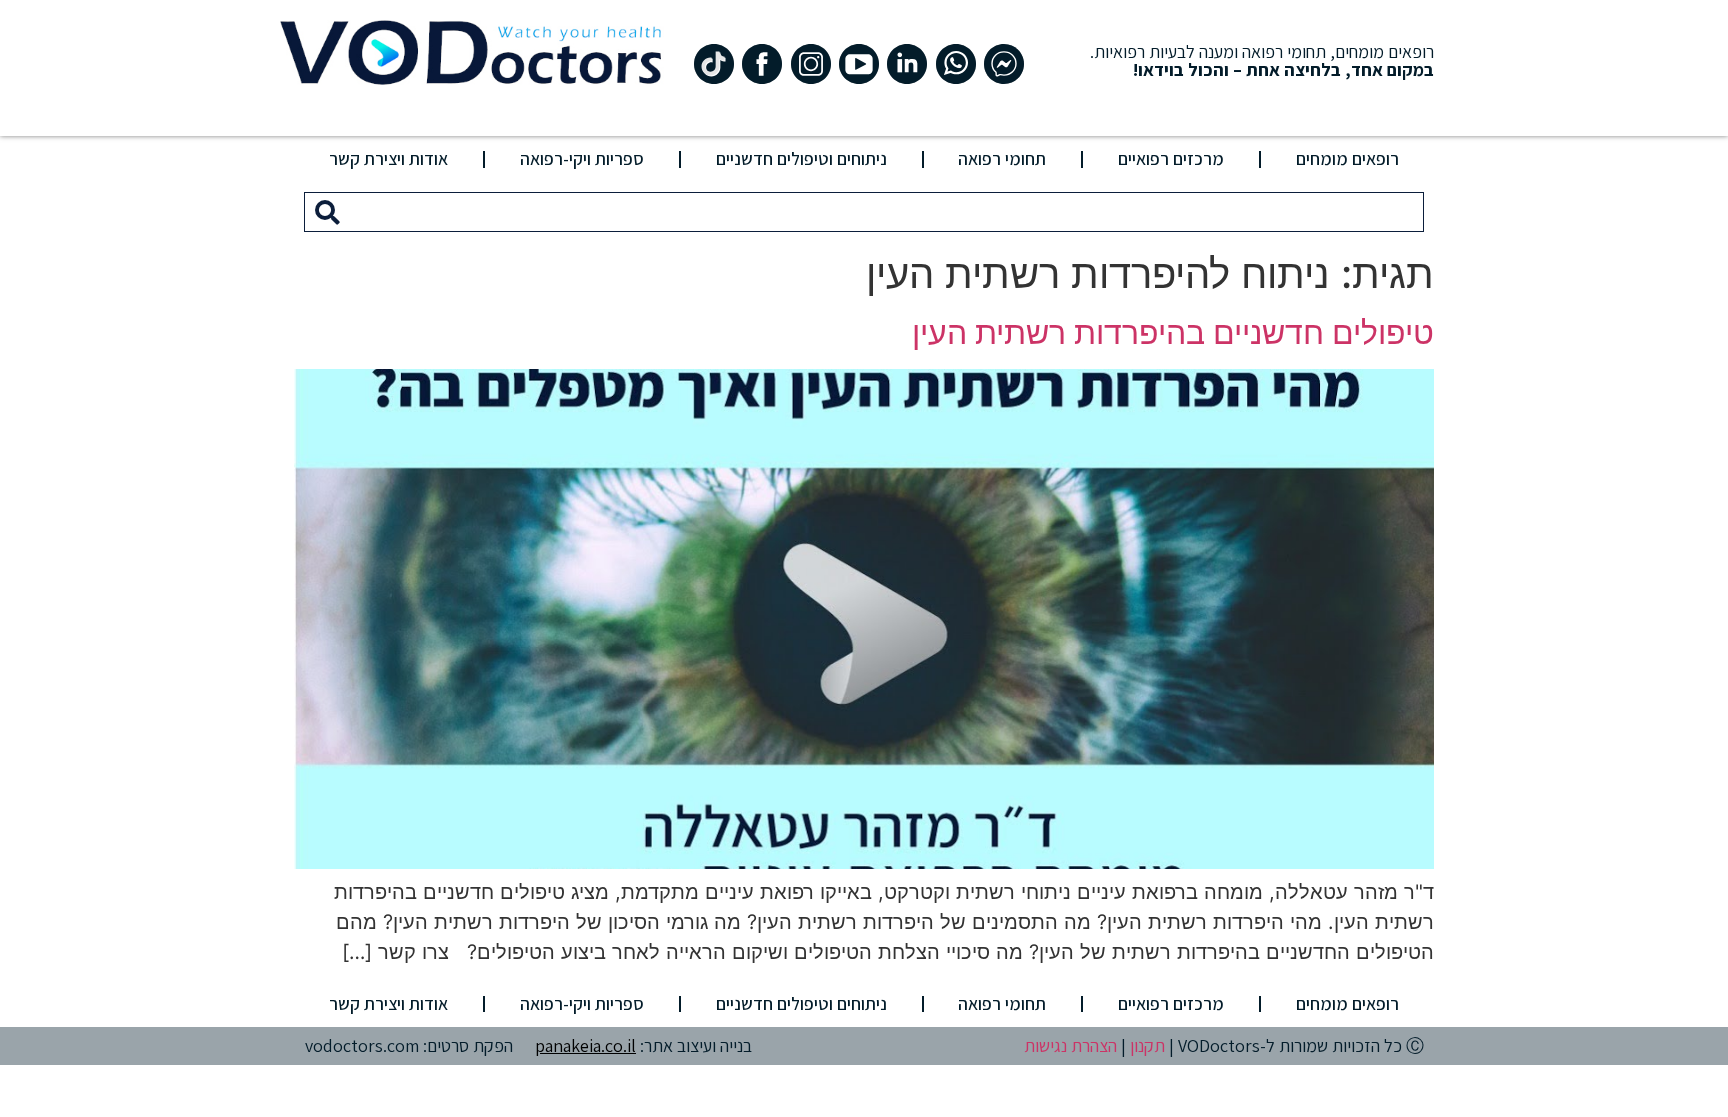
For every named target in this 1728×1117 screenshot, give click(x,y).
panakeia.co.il (585, 1045)
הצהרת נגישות (1070, 1045)
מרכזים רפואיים (1171, 158)
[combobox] (886, 212)
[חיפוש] (327, 212)
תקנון (1147, 1045)
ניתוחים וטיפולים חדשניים (801, 158)
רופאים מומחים (1347, 158)
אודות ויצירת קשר (388, 158)
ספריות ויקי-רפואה (582, 158)
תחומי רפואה (1002, 158)
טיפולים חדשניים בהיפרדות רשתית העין (1173, 332)
